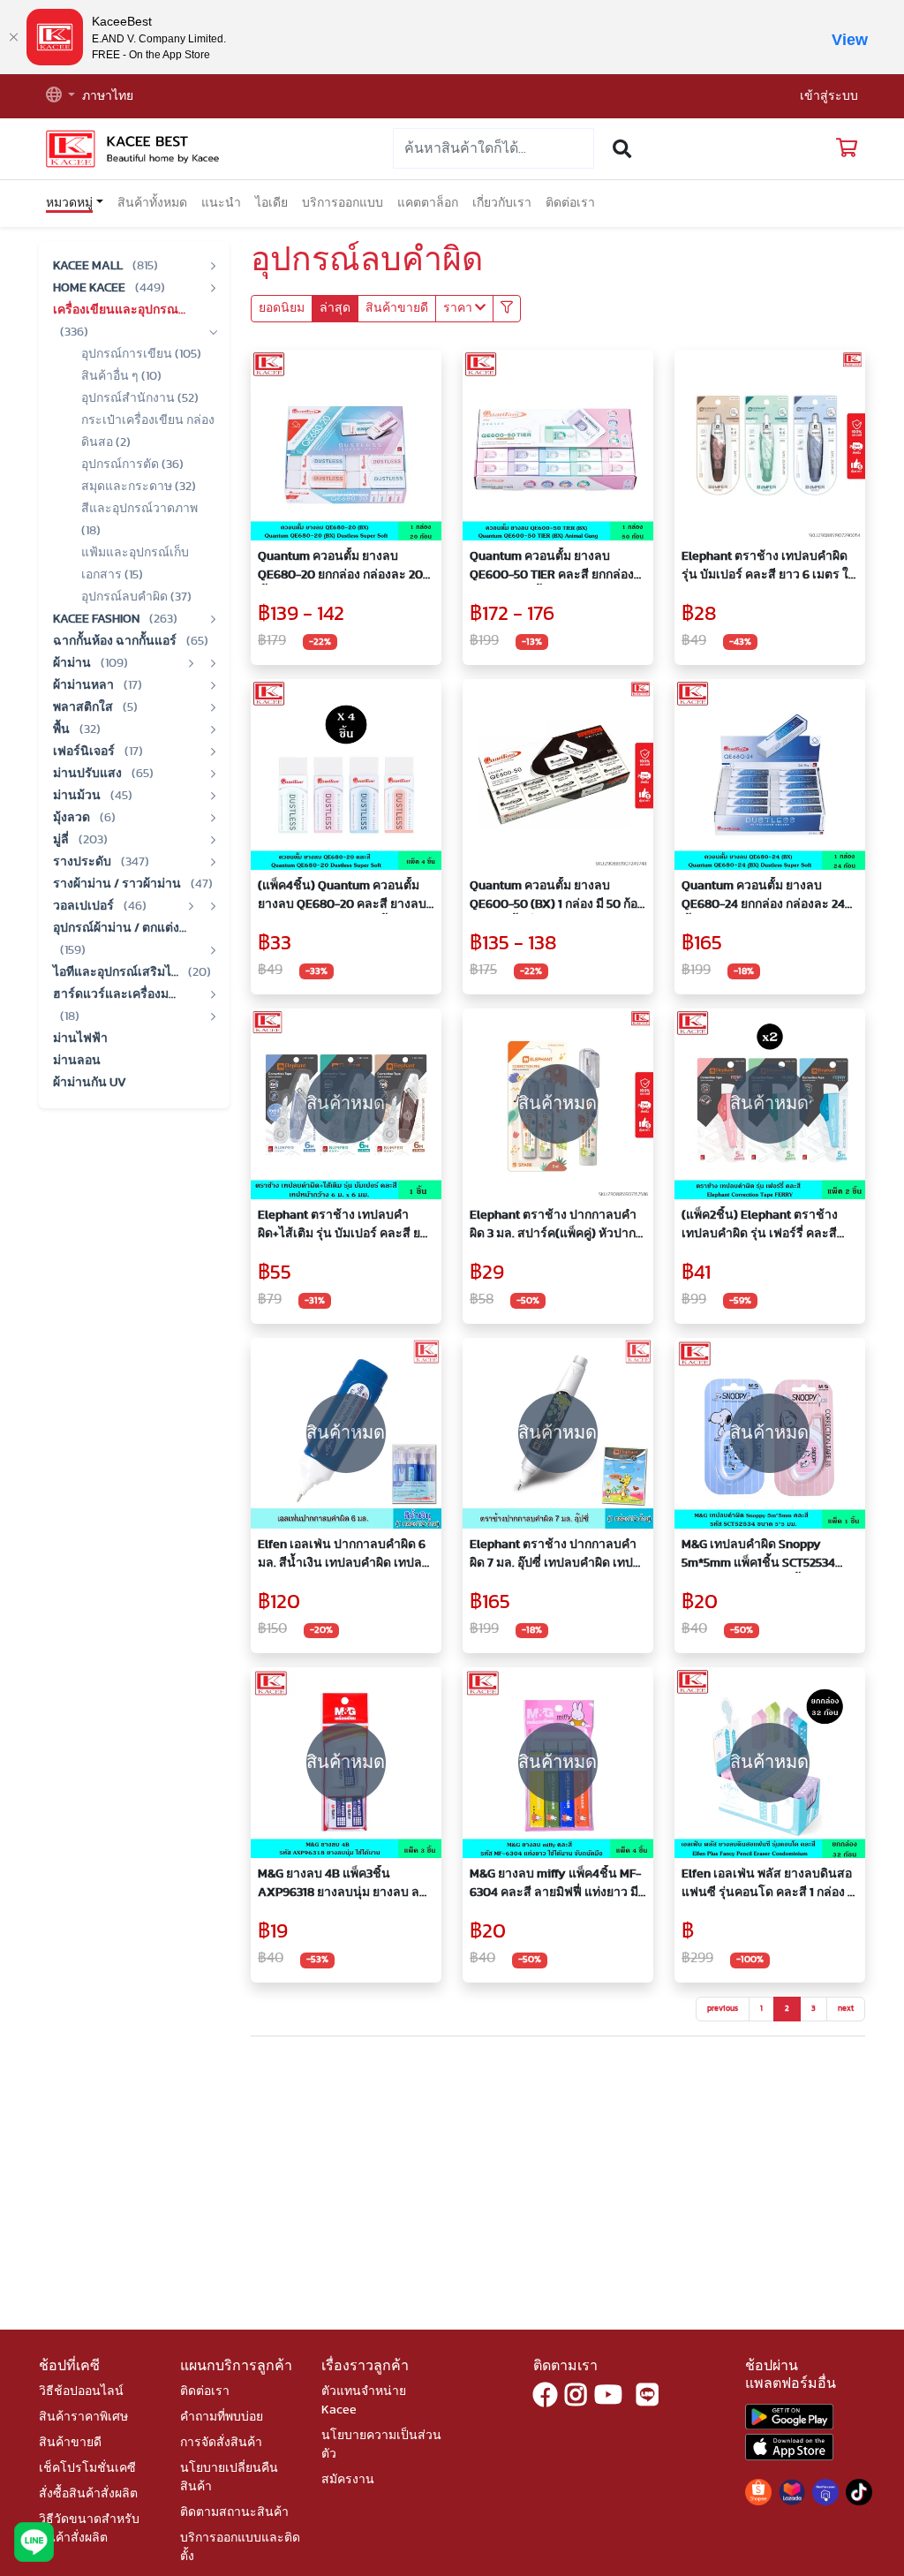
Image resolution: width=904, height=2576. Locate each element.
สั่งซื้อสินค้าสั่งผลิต (88, 2494)
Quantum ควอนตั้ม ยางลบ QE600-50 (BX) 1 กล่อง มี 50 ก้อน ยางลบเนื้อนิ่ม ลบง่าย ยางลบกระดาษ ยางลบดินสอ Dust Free (558, 897)
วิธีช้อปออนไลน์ (81, 2391)
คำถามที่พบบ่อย (222, 2417)
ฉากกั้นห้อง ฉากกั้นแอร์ (116, 641)
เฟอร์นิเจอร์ (85, 752)
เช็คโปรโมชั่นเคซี (87, 2468)
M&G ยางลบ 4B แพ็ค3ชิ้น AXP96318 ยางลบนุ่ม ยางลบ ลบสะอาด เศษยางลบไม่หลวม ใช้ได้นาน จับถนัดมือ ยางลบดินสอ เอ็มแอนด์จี (345, 1885)
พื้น (63, 729)
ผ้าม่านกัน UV (90, 1083)
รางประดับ (83, 862)
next (846, 2009)
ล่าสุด (335, 308)
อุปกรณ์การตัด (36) (132, 465)
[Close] (13, 37)
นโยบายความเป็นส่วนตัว (381, 2445)
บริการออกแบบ (343, 203)
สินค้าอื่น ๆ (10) (121, 376)
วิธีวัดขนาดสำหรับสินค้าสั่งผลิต (89, 2529)
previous (723, 2009)
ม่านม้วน (78, 796)
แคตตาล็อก (428, 203)
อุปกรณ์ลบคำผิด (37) (136, 597)
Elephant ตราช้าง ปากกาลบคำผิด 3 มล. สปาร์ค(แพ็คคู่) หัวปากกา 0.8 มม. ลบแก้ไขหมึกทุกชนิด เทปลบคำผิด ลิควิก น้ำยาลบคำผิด (554, 1226)
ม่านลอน (77, 1061)
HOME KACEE (90, 288)
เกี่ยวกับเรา (502, 203)
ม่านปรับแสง (89, 774)
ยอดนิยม (282, 308)
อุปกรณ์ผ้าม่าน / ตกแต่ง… (120, 928)
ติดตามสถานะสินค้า (234, 2512)
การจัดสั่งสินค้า (221, 2443)
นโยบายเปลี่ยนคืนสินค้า (229, 2478)
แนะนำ (221, 203)
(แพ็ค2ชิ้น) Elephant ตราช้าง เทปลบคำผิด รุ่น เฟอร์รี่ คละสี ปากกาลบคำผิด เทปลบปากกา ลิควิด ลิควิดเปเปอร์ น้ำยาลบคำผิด (765, 1226)
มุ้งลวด (73, 818)
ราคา (459, 308)
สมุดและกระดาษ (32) (139, 487)
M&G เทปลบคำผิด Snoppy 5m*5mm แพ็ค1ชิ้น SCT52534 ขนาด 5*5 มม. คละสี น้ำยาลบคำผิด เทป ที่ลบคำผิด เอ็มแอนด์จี (767, 1556)
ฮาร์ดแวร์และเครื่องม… (114, 994)
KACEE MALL (89, 266)
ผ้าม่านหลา (85, 685)
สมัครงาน (348, 2480)
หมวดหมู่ (69, 203)
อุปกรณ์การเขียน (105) (141, 354)
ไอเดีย (271, 203)
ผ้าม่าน (73, 663)
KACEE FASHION (98, 619)
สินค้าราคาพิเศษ (83, 2417)
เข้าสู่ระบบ (829, 96)
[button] (60, 97)
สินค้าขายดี (397, 308)
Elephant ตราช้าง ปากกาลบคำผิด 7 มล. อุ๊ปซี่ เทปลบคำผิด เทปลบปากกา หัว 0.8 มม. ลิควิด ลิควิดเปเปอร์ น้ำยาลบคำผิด (553, 1556)
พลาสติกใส (84, 707)
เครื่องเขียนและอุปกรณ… (119, 310)
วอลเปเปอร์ (85, 906)
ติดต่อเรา (570, 203)
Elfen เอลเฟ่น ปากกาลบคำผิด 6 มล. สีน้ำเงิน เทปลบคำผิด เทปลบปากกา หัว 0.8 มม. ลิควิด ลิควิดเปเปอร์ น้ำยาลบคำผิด (344, 1556)
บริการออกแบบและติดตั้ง (240, 2547)
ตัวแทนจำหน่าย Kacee (364, 2401)
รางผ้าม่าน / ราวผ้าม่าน (118, 884)
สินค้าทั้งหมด (152, 203)
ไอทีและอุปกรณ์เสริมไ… (117, 972)
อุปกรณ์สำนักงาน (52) (140, 398)
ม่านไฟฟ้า (80, 1039)
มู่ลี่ (62, 840)
